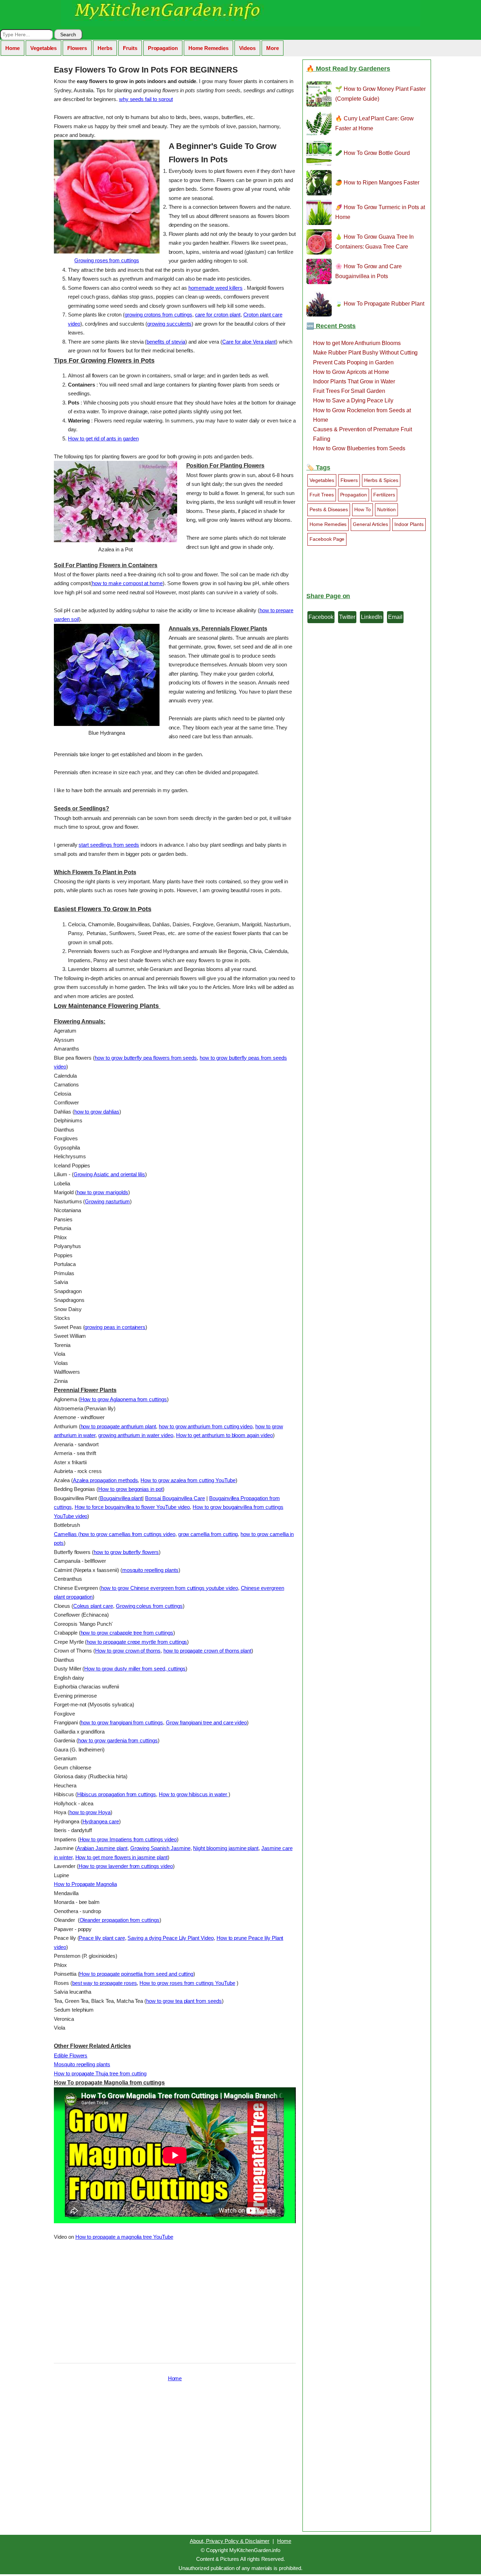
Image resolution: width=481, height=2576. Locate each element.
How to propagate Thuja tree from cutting (100, 2073)
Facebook (321, 617)
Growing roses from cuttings (107, 260)
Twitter (347, 617)
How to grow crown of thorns (128, 1651)
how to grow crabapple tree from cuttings (127, 1633)
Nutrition (386, 509)
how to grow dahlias (97, 1112)
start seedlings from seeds (109, 845)
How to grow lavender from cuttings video (126, 1866)
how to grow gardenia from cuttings (118, 1740)
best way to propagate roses (105, 1983)
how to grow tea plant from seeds (184, 2001)
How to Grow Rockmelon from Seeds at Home (362, 415)
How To (363, 509)
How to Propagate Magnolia (85, 1884)
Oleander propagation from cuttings (120, 1920)
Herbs (105, 48)
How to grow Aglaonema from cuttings (124, 1399)
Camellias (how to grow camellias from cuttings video (115, 1534)
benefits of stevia (166, 342)
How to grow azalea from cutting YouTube (188, 1480)
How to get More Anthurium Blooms (357, 343)
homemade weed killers (215, 288)
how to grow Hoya (90, 1812)
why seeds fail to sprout (146, 99)
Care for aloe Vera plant (249, 342)
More (273, 48)
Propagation (163, 48)
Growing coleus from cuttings (149, 1606)
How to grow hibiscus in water (194, 1794)
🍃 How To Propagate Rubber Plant (380, 304)
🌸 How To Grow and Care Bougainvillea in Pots (368, 271)
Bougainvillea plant (121, 1498)
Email (395, 617)
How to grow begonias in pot (130, 1489)
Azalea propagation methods (105, 1480)
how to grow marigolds (102, 1192)
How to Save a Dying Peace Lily (353, 400)
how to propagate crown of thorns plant (207, 1651)
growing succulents (169, 324)
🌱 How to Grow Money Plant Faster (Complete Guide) (380, 94)
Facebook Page (327, 539)
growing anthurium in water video (136, 1435)
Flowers (77, 48)
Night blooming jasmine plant (226, 1848)
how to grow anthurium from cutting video (206, 1426)
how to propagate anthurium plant (118, 1426)
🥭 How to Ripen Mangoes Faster (377, 183)
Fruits (130, 48)
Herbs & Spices (381, 480)
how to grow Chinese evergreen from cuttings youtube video (169, 1588)
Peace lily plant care (102, 1938)
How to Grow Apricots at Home (351, 372)
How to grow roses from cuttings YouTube (187, 1983)
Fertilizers (384, 495)
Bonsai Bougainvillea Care (175, 1498)
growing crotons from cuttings (158, 315)
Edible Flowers (71, 2055)
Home (13, 48)
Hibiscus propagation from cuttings (117, 1794)
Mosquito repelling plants (82, 2064)
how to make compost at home (127, 583)
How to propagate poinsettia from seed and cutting (136, 1974)
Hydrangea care (101, 1821)
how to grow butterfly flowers (126, 1552)
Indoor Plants (409, 524)
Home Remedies (208, 48)
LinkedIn (372, 617)
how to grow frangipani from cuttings (122, 1722)
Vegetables (44, 48)
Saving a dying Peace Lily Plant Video (170, 1938)
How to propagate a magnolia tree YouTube (124, 2237)
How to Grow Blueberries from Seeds (359, 448)
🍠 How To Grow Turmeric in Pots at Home (380, 212)
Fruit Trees (322, 495)
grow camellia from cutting (208, 1534)
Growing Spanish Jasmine (160, 1848)
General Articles (370, 524)
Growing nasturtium (107, 1201)
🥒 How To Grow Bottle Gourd (373, 153)
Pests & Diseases (329, 509)
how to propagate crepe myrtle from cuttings (137, 1642)
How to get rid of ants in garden (103, 438)
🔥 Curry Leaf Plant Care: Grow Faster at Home (374, 123)
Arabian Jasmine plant (102, 1848)
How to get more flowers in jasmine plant (121, 1857)
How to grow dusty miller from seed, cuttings (135, 1669)
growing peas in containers (115, 1327)
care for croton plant (218, 315)
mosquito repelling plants (150, 1570)
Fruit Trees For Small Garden (349, 391)
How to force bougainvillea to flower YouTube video (132, 1507)
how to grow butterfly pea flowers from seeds (146, 1058)
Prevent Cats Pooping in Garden (353, 362)
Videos (248, 48)
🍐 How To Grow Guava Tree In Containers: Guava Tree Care (374, 242)
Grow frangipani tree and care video (206, 1722)
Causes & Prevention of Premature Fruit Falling (362, 434)
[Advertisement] (175, 2300)
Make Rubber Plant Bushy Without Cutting (365, 353)
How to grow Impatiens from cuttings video (128, 1839)
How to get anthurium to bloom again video (224, 1435)
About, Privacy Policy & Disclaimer (230, 2541)
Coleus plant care (93, 1606)
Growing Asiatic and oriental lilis (109, 1174)
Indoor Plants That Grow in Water (354, 381)
